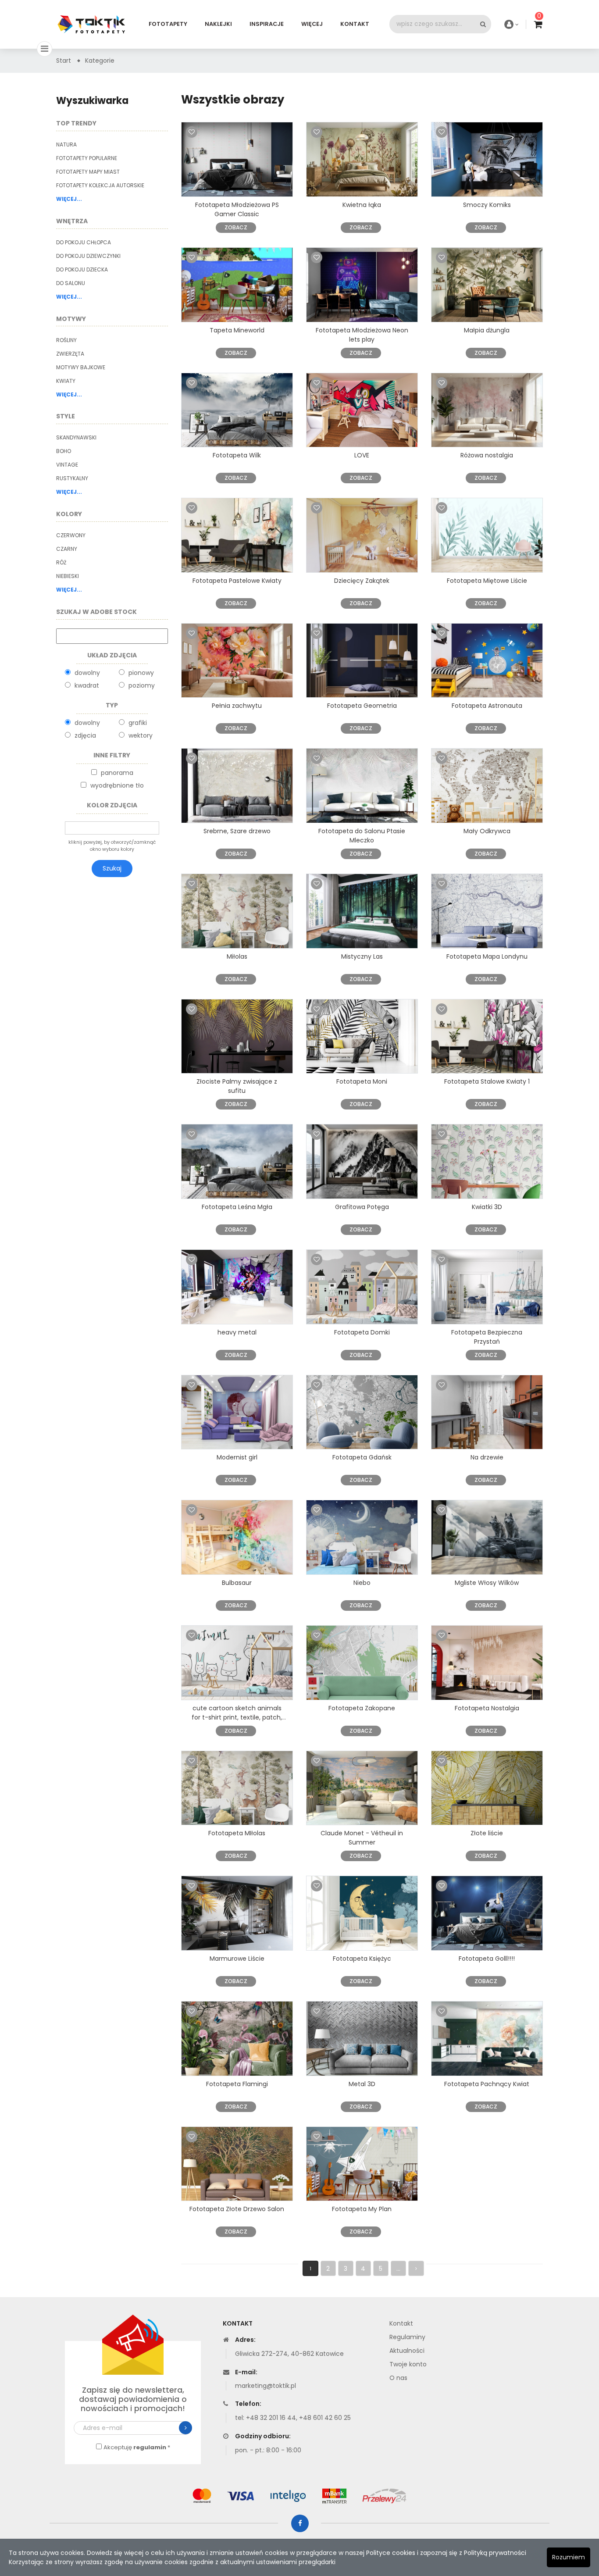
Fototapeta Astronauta (487, 706)
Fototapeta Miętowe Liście (487, 581)
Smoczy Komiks (487, 205)
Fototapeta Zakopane (362, 1708)
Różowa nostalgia (487, 455)
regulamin (150, 2447)
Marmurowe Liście (237, 1959)
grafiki (138, 723)
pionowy (141, 673)
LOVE (362, 455)
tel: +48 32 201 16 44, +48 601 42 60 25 (293, 2418)
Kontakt (355, 24)
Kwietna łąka (362, 205)
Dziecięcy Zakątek (362, 581)
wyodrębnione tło (117, 785)
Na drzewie (487, 1457)
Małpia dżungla (487, 330)
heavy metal (237, 1332)
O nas (398, 2378)
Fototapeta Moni (362, 1081)
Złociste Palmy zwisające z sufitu (237, 1086)
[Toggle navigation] (45, 49)
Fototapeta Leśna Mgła (237, 1207)
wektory (141, 735)
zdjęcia (85, 735)
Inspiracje (267, 24)
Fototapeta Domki (362, 1332)
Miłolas (237, 956)
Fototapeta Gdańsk (362, 1457)
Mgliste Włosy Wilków (487, 1583)
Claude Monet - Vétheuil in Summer (362, 1838)
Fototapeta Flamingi (237, 2084)
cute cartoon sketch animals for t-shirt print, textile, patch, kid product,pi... (237, 1717)
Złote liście (487, 1833)
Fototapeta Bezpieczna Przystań (487, 1337)
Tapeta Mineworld (237, 330)
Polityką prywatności (495, 2553)
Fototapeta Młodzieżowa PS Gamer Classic (237, 209)
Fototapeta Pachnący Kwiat (487, 2084)
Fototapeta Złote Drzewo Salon (237, 2209)
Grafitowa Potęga (362, 1207)
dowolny (87, 673)
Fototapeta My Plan (362, 2209)
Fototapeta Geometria (362, 706)
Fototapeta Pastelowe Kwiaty (237, 581)
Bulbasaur (237, 1583)
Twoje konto (408, 2364)
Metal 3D (362, 2084)
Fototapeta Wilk (237, 455)
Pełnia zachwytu (237, 706)
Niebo (362, 1583)
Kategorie (100, 61)
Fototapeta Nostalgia (487, 1708)
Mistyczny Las (362, 956)
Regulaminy (407, 2337)
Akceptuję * (137, 2447)
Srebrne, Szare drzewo (237, 831)
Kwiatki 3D (487, 1207)
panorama (117, 773)
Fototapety (168, 24)
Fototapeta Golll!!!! (487, 1959)
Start (64, 61)
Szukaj (112, 868)
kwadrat (87, 685)
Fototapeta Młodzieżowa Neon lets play (362, 335)
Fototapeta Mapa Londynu (487, 956)
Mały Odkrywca (487, 831)
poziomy (142, 685)
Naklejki (218, 24)
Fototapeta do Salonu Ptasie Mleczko (362, 836)
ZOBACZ (236, 227)
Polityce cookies (391, 2553)
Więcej (312, 24)
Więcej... (69, 199)
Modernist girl (237, 1457)
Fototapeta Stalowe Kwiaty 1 (487, 1081)
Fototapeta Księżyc (362, 1959)
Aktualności (407, 2351)
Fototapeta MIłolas (237, 1833)
